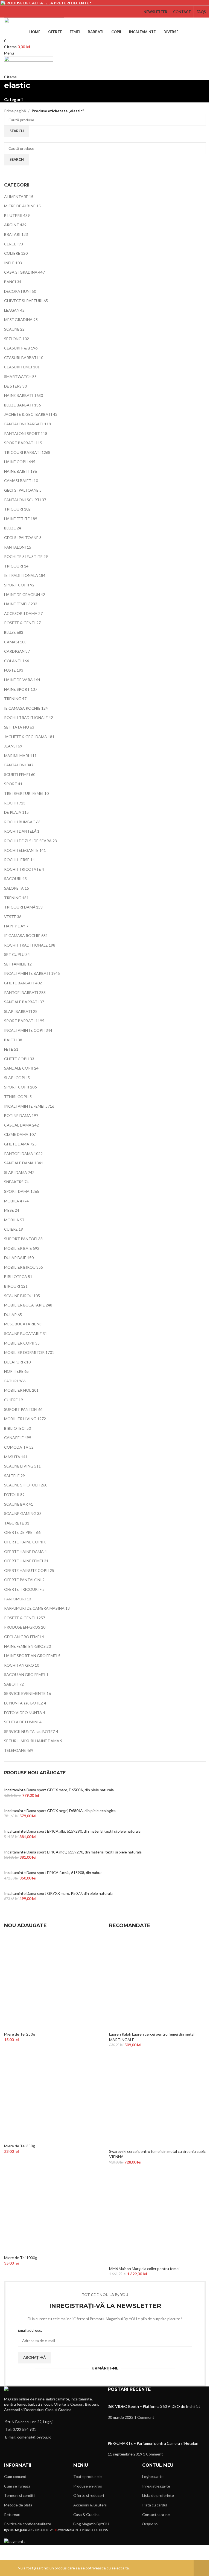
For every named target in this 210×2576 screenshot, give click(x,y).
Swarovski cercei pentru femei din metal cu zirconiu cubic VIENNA (157, 2154)
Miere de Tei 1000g (21, 2258)
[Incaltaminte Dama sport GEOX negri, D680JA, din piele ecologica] (62, 1805)
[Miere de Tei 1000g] (52, 2206)
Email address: (30, 2330)
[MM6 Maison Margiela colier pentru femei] (157, 2217)
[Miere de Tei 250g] (52, 1983)
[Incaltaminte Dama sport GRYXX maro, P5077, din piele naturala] (61, 1887)
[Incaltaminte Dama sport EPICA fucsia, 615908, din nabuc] (55, 1867)
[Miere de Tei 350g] (52, 2094)
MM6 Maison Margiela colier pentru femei (144, 2269)
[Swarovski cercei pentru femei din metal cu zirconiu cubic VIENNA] (157, 2100)
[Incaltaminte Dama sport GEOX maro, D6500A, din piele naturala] (61, 1784)
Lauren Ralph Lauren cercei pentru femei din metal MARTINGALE (152, 2037)
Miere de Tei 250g (20, 2034)
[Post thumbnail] (130, 2401)
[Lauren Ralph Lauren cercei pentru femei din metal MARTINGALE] (157, 1983)
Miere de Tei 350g (20, 2146)
